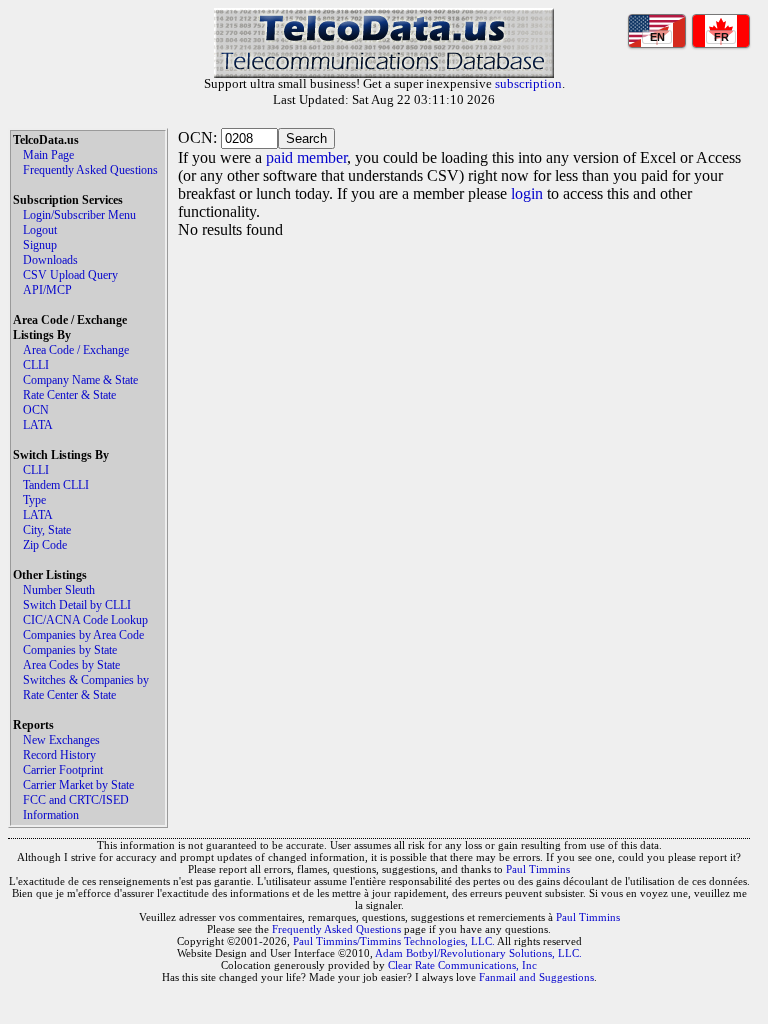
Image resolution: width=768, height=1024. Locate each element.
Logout (40, 230)
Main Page (48, 155)
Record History (59, 755)
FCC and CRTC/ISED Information (76, 807)
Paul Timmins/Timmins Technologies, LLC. (394, 941)
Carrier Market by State (78, 785)
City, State (47, 530)
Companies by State (70, 650)
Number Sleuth (59, 590)
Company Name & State (80, 380)
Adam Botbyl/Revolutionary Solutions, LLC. (478, 953)
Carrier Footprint (63, 770)
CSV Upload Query (70, 275)
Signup (40, 245)
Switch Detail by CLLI (77, 605)
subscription (528, 83)
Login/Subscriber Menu (79, 215)
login (527, 193)
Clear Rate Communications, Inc (462, 965)
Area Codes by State (71, 665)
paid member (306, 157)
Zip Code (45, 545)
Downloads (50, 260)
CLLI (36, 365)
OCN (36, 410)
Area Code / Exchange (76, 350)
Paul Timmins (538, 869)
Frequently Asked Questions (90, 170)
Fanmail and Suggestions (536, 977)
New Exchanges (61, 740)
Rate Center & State (69, 395)
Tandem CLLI (56, 485)
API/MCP (47, 290)
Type (34, 500)
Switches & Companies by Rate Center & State (86, 687)
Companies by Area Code (83, 635)
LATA (38, 425)
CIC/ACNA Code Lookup (85, 620)
